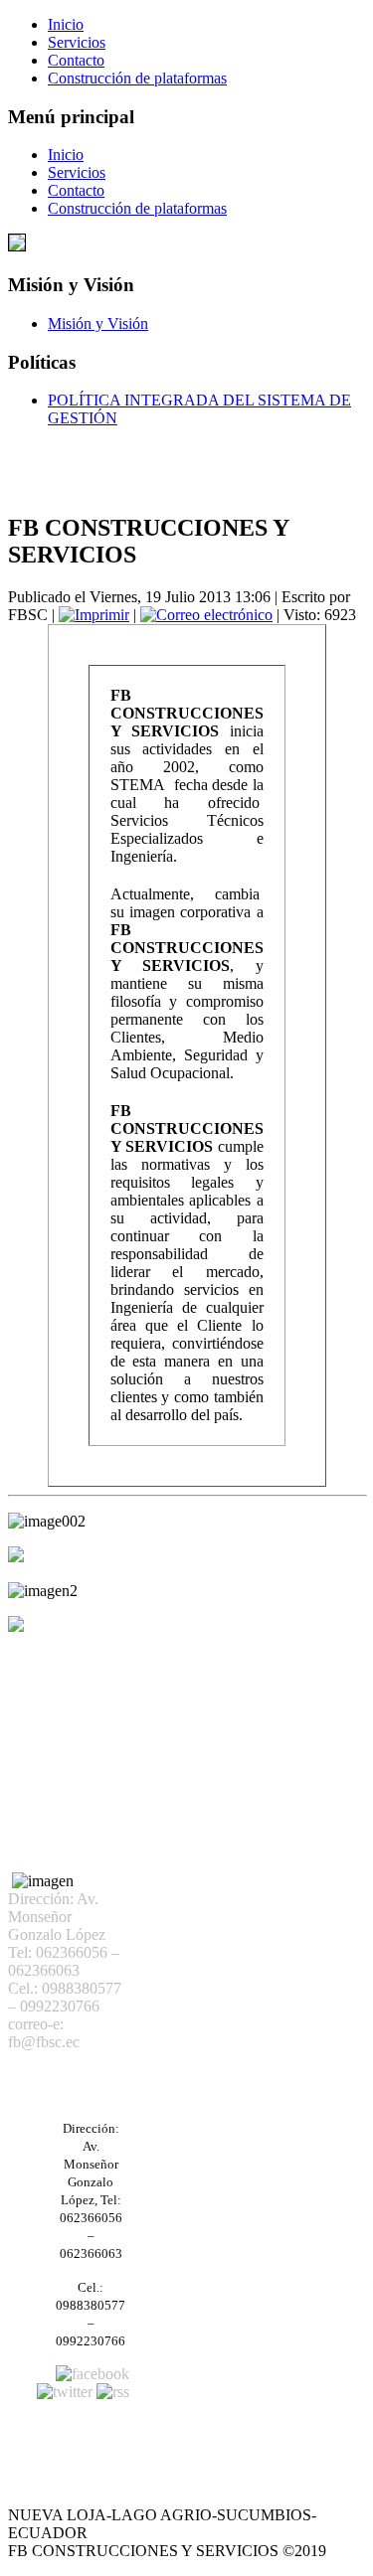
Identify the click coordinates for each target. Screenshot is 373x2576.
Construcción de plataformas (137, 78)
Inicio (66, 24)
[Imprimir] (94, 615)
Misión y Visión (98, 323)
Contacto (76, 60)
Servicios (77, 42)
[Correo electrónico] (206, 615)
